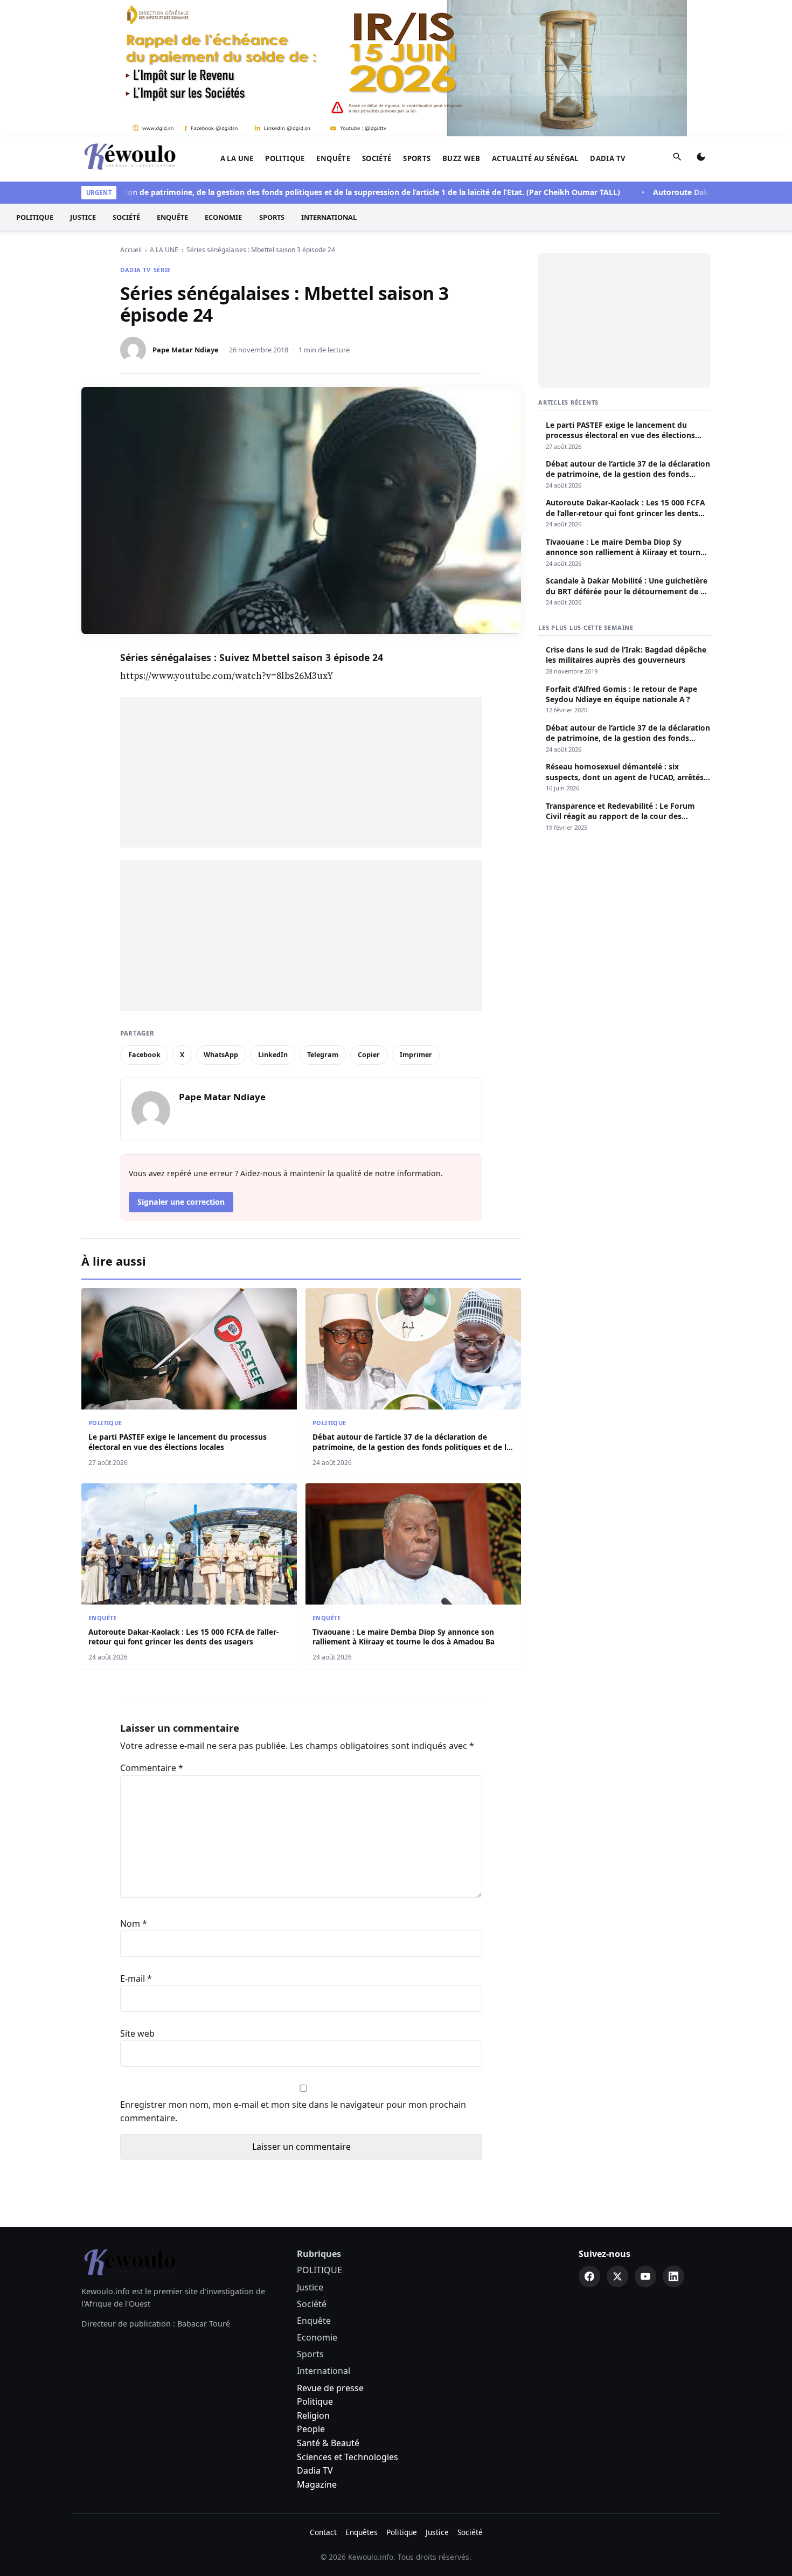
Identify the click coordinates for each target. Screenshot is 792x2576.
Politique (315, 2265)
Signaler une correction (181, 1065)
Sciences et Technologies (348, 2321)
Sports (417, 22)
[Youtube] (645, 2140)
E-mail (136, 1842)
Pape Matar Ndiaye (186, 213)
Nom (134, 1787)
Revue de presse (330, 2252)
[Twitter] (617, 2140)
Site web (137, 1897)
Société (377, 22)
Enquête (333, 22)
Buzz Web (461, 22)
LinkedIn (273, 918)
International (329, 81)
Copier (369, 918)
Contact (323, 2396)
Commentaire (152, 1631)
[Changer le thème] (701, 23)
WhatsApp (221, 918)
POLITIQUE (285, 22)
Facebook (144, 918)
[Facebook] (589, 2140)
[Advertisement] (301, 636)
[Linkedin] (673, 2140)
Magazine (317, 2348)
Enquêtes (362, 2396)
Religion (313, 2279)
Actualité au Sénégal (535, 22)
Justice (83, 81)
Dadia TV (608, 22)
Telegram (323, 918)
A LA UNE (237, 22)
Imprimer (416, 918)
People (311, 2293)
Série (162, 133)
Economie (223, 81)
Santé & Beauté (328, 2307)
